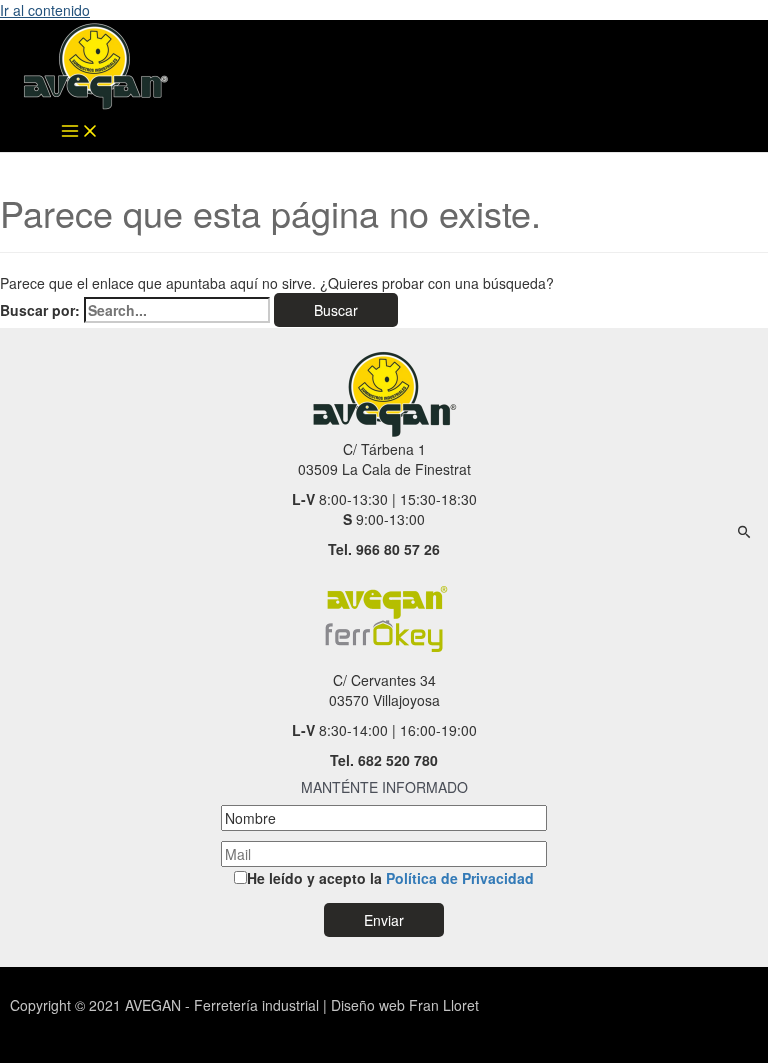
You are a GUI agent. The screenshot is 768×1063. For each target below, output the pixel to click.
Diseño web (368, 1005)
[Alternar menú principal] (80, 131)
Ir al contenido (45, 10)
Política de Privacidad (460, 878)
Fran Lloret (442, 1005)
